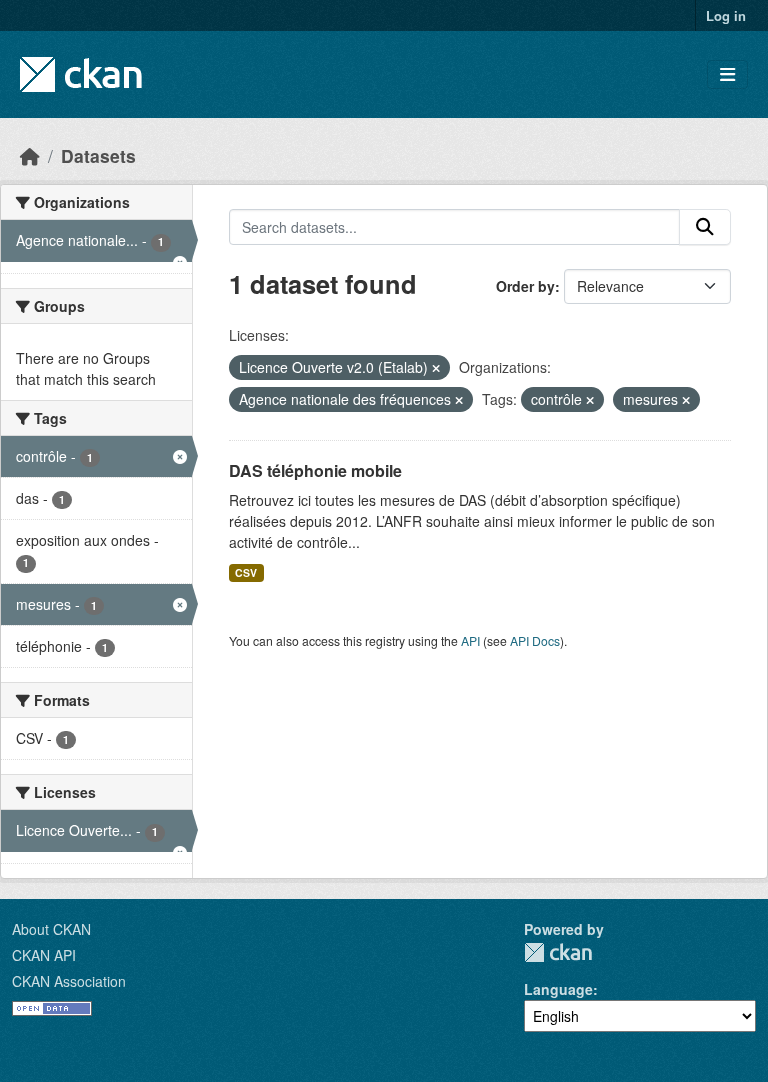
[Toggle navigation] (727, 74)
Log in (726, 15)
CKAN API (44, 955)
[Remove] (436, 368)
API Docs (535, 640)
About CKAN (51, 929)
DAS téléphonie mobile (315, 470)
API (470, 640)
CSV (246, 572)
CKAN (558, 952)
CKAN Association (69, 981)
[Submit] (705, 227)
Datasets (98, 155)
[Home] (30, 155)
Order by (525, 286)
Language (558, 989)
